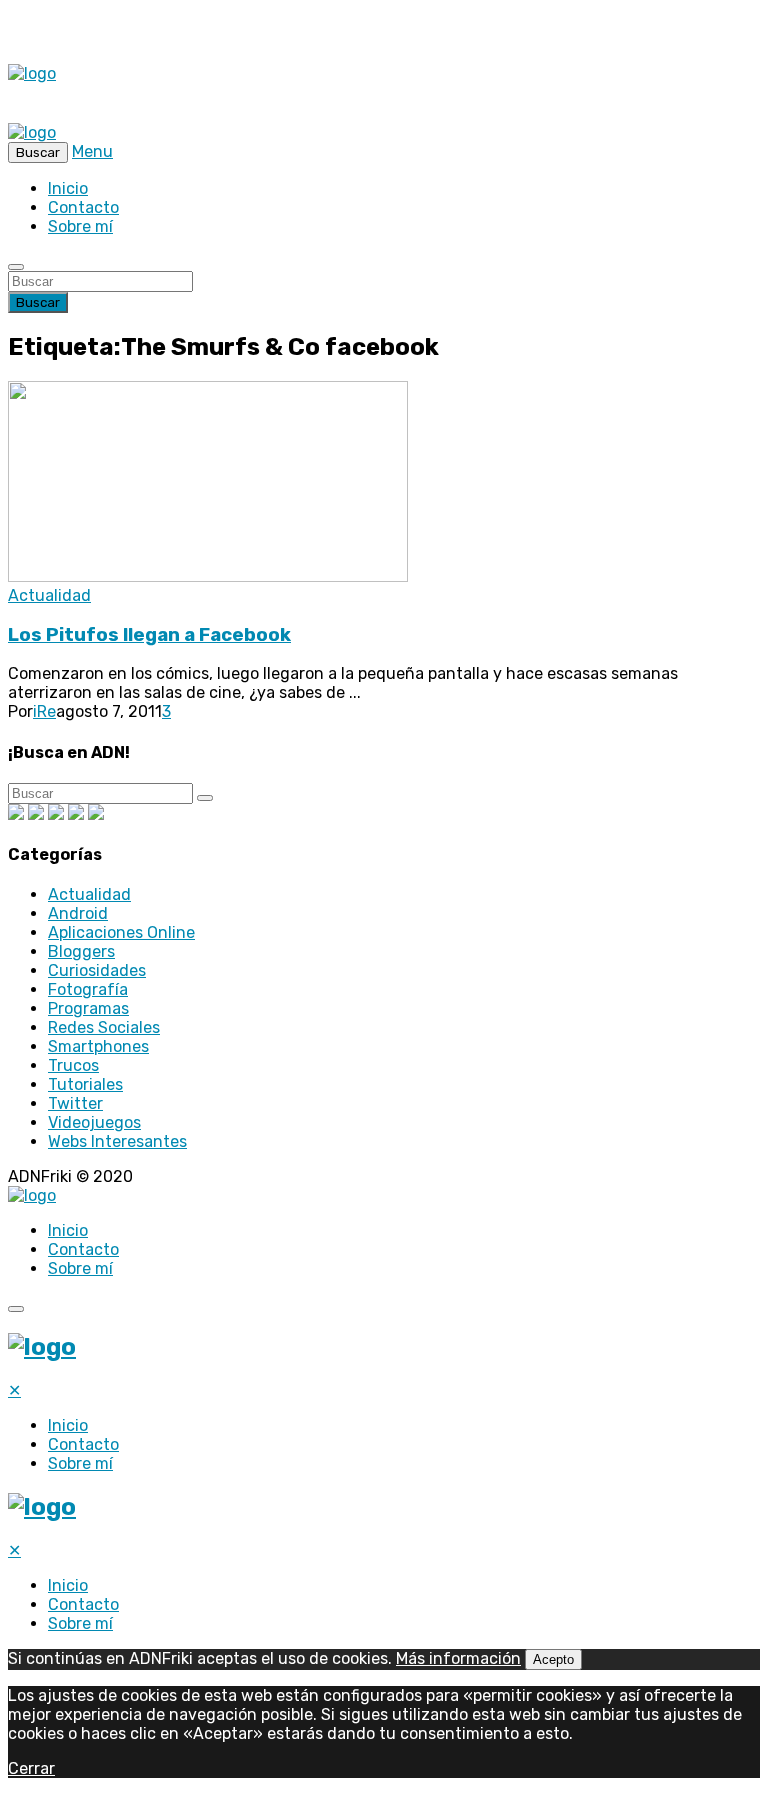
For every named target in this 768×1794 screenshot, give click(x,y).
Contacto (83, 207)
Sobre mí (80, 226)
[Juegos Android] (16, 814)
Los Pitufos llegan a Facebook (149, 635)
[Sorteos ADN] (96, 814)
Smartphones (98, 1046)
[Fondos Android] (56, 814)
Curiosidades (97, 970)
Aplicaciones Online (121, 932)
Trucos (73, 1065)
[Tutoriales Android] (76, 814)
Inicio (68, 188)
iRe (44, 711)
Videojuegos (94, 1122)
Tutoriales (85, 1084)
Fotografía (88, 989)
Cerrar (31, 1768)
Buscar (38, 302)
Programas (88, 1008)
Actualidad (49, 595)
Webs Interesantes (117, 1141)
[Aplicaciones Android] (36, 814)
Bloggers (81, 951)
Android (78, 913)
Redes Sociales (104, 1027)
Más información (458, 1658)
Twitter (75, 1103)
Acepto (553, 1659)
